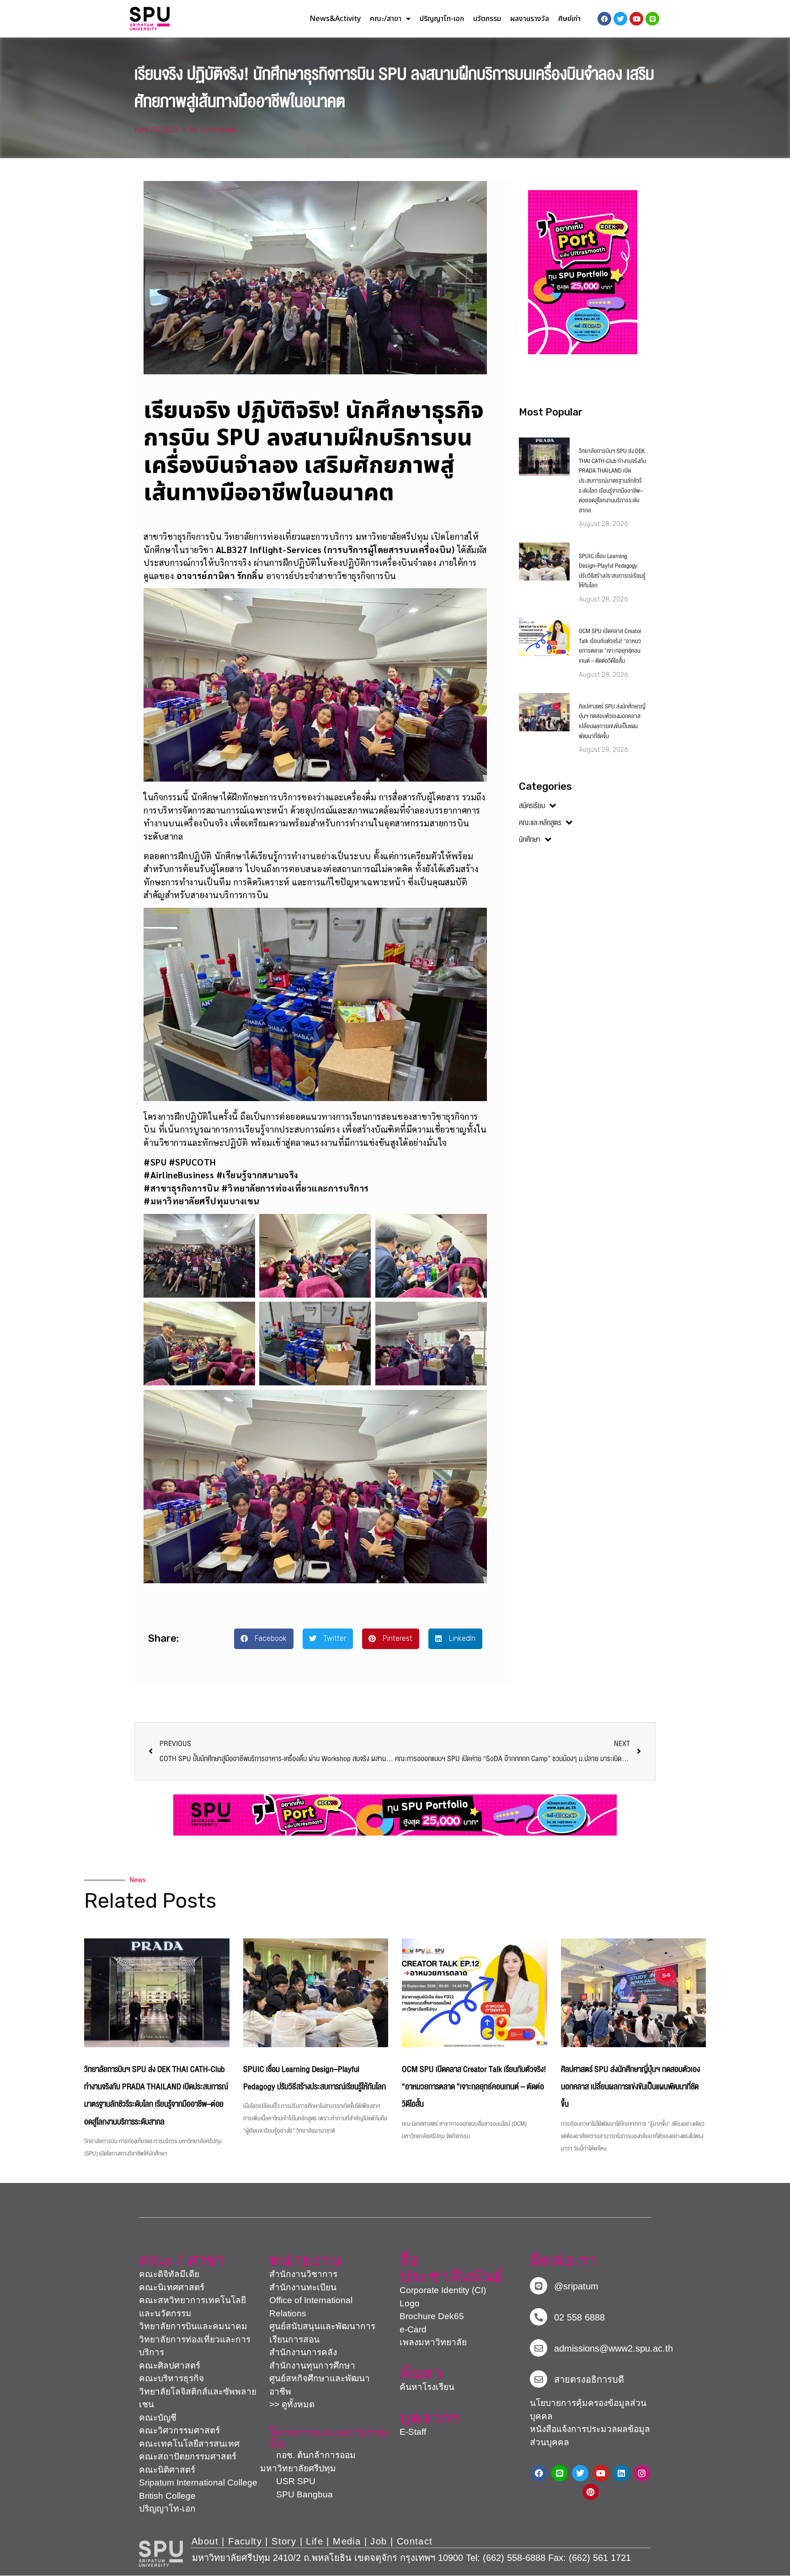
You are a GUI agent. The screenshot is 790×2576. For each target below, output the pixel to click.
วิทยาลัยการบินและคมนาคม (193, 2326)
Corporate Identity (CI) (443, 2290)
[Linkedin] (621, 2473)
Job (379, 2541)
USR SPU (288, 2481)
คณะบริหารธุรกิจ (171, 2378)
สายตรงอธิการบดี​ (589, 2379)
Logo (410, 2303)
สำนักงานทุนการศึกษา (312, 2366)
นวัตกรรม (487, 19)
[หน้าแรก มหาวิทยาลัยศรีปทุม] (161, 2554)
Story (284, 2541)
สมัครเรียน (532, 806)
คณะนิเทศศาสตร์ (172, 2287)
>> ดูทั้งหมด (292, 2404)
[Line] (652, 19)
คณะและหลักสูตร (540, 823)
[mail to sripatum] (539, 2348)
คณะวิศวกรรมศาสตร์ (179, 2430)
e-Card (413, 2329)
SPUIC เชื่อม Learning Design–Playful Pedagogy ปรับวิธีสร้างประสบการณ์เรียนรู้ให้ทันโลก (612, 571)
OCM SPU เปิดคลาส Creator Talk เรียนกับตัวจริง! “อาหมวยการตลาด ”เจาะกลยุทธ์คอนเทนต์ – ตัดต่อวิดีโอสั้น (610, 646)
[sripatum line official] (539, 2286)
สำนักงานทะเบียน (303, 2287)
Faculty (245, 2541)
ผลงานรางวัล (530, 19)
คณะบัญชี (158, 2418)
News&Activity (335, 19)
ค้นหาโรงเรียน (427, 2387)
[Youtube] (601, 2473)
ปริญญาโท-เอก (442, 19)
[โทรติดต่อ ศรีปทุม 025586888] (539, 2317)
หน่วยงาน (305, 2260)
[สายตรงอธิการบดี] (539, 2379)
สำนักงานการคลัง (303, 2352)
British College (167, 2496)
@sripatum (576, 2286)
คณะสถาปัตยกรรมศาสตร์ (188, 2456)
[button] (264, 1639)
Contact (415, 2541)
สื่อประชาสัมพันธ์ (452, 2268)
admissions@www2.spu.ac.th (614, 2348)
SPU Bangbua (296, 2494)
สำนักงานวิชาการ (303, 2274)
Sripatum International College (198, 2483)
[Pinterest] (591, 2492)
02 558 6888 (579, 2317)
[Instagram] (642, 2473)
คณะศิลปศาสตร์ (170, 2366)
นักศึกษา (530, 840)
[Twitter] (580, 2473)
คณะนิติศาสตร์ (167, 2470)
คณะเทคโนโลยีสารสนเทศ (189, 2444)
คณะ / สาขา (182, 2260)
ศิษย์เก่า (569, 19)
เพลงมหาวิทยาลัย (433, 2342)
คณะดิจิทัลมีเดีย (169, 2274)
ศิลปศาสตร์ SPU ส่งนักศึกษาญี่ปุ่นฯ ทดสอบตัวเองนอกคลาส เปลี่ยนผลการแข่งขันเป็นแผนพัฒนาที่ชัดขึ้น (612, 721)
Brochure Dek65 (432, 2316)
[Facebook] (539, 2473)
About (205, 2541)
